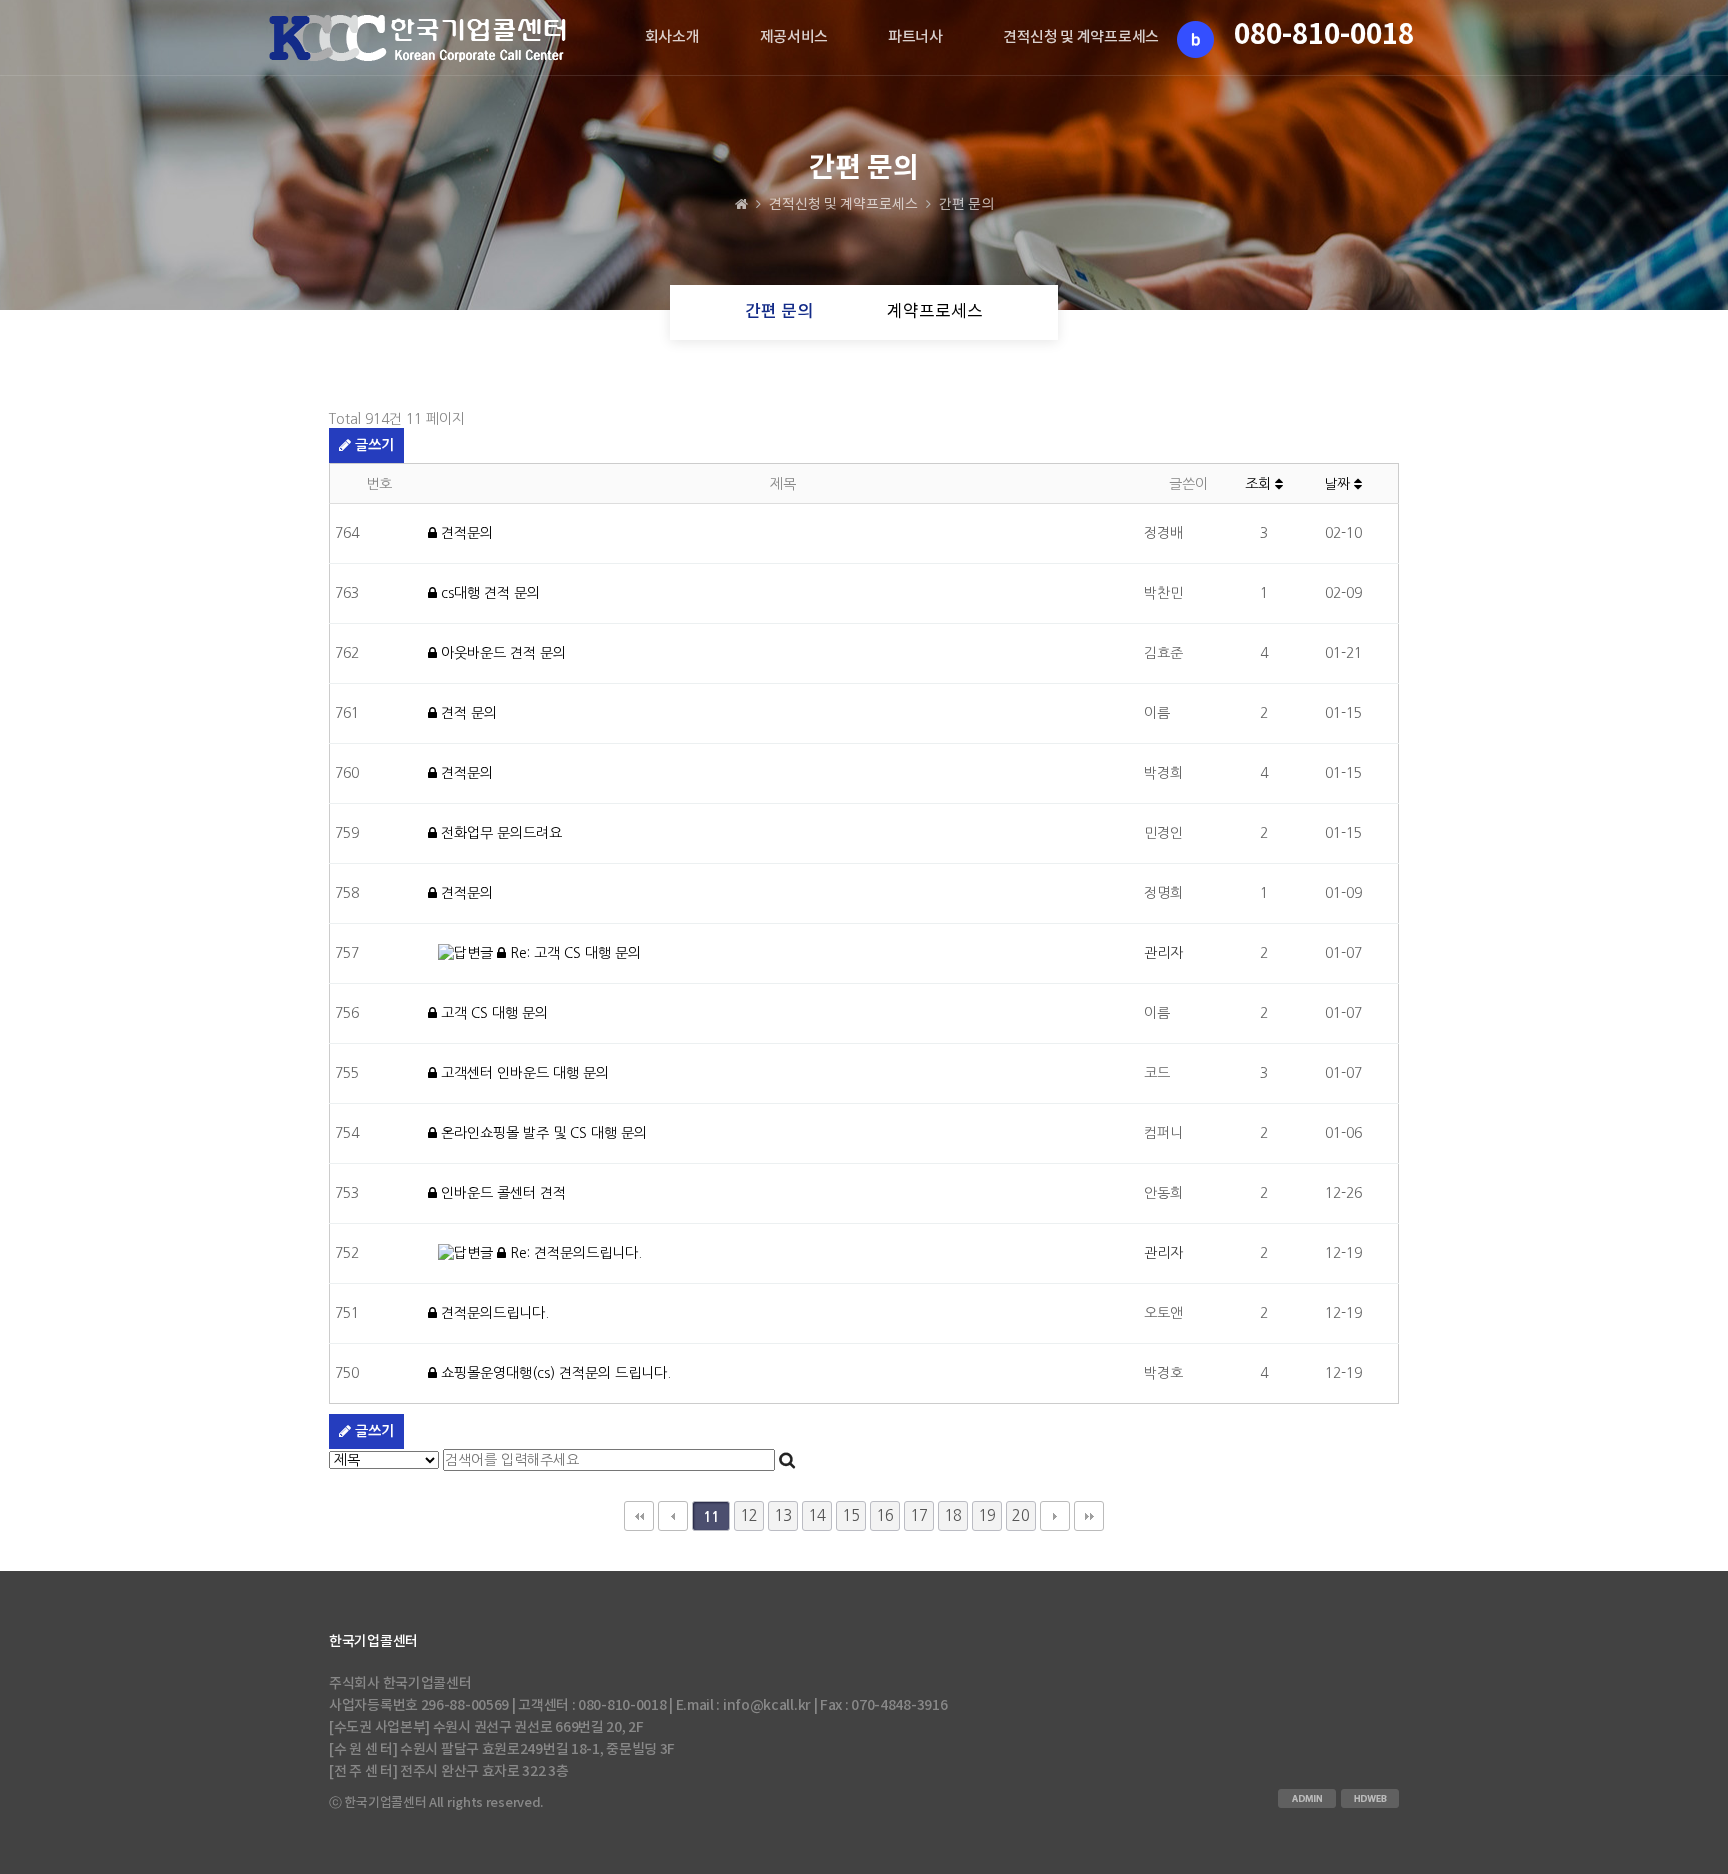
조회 (1260, 484)
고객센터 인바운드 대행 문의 (523, 1073)
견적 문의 (467, 713)
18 (953, 1515)
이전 (673, 1516)
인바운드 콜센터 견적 (501, 1193)
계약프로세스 (935, 312)
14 (817, 1515)
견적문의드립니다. (493, 1313)
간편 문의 (779, 312)
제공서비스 (794, 37)
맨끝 (1089, 1516)
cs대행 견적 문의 (488, 593)
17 (919, 1515)
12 (749, 1515)
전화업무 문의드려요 (499, 833)
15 (851, 1515)
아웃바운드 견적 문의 (501, 653)
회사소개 (672, 37)
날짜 (1339, 484)
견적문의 (465, 533)
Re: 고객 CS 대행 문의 (573, 953)
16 (885, 1515)
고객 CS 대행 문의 (492, 1013)
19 (987, 1515)
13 (783, 1515)
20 (1021, 1515)
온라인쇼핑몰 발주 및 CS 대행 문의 (542, 1133)
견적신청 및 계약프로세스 (1081, 37)
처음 (639, 1516)
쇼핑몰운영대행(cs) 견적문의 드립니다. (554, 1373)
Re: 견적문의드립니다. (574, 1253)
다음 (1055, 1516)
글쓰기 (372, 445)
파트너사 (915, 37)
